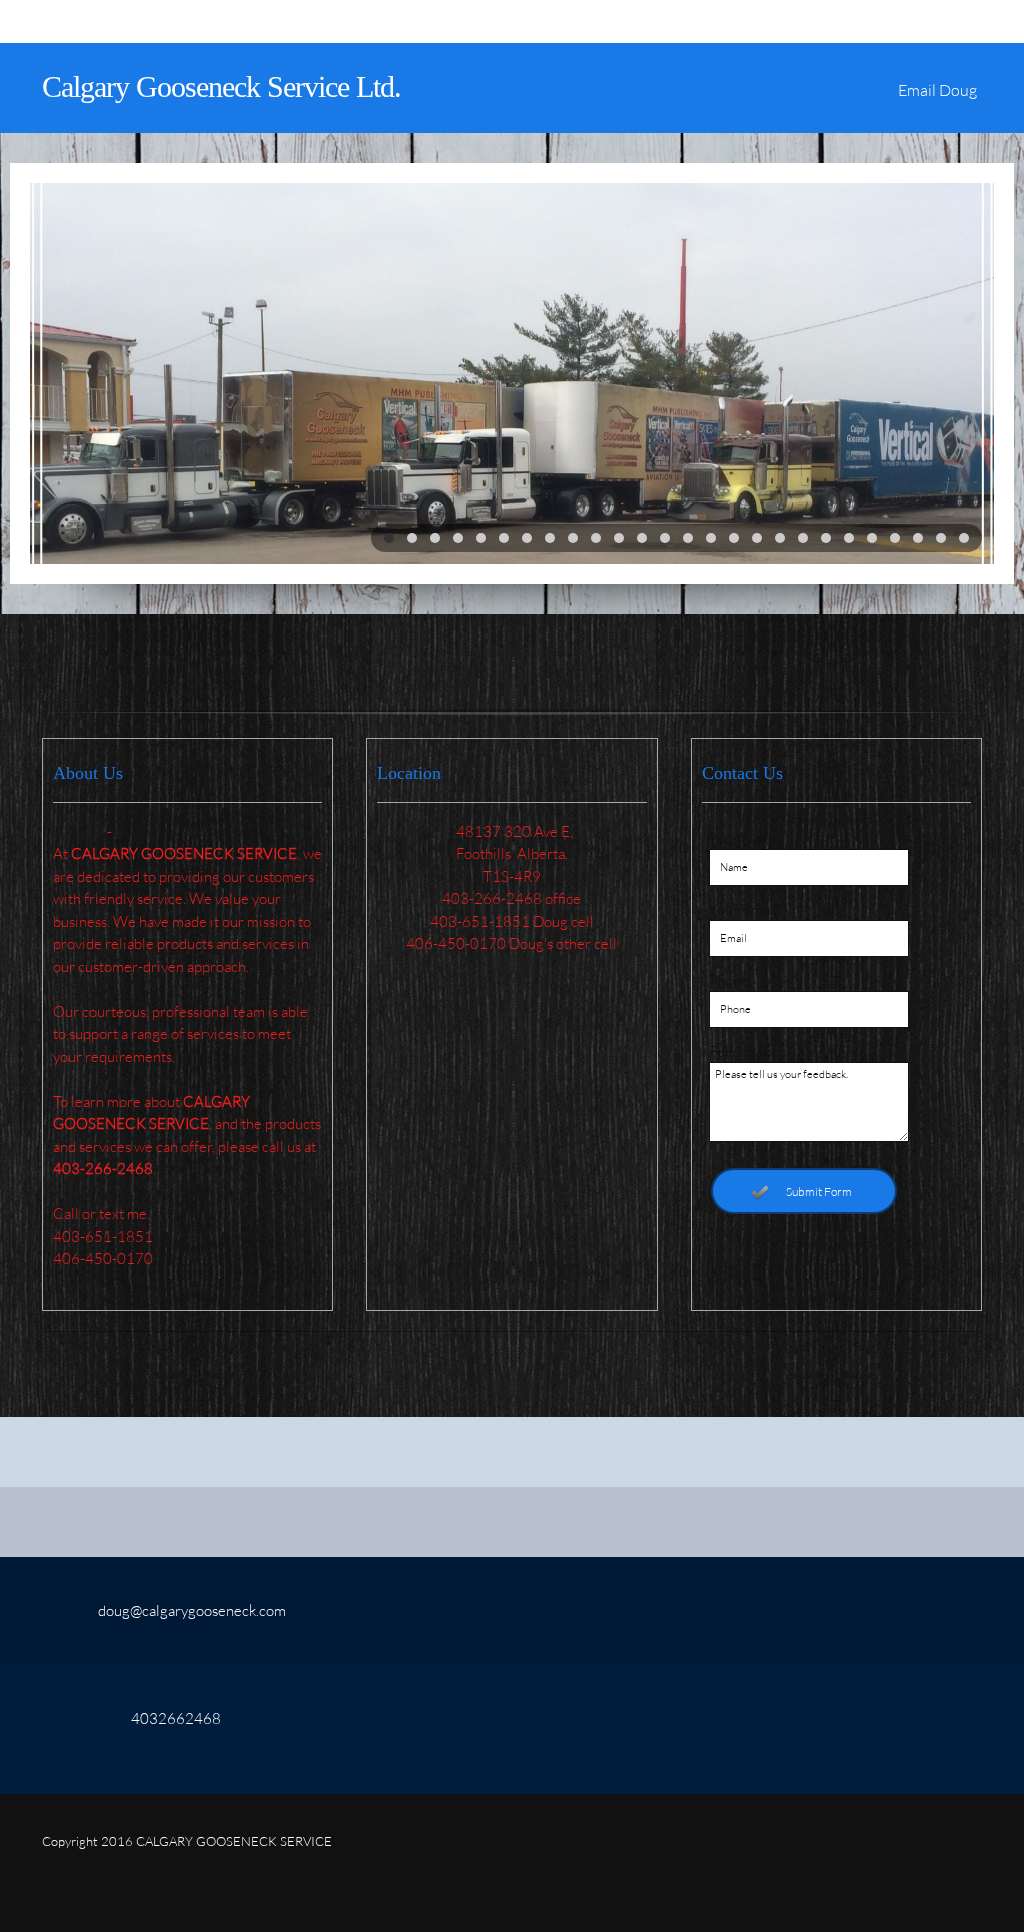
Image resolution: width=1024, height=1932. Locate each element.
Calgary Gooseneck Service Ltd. (221, 86)
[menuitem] (937, 98)
